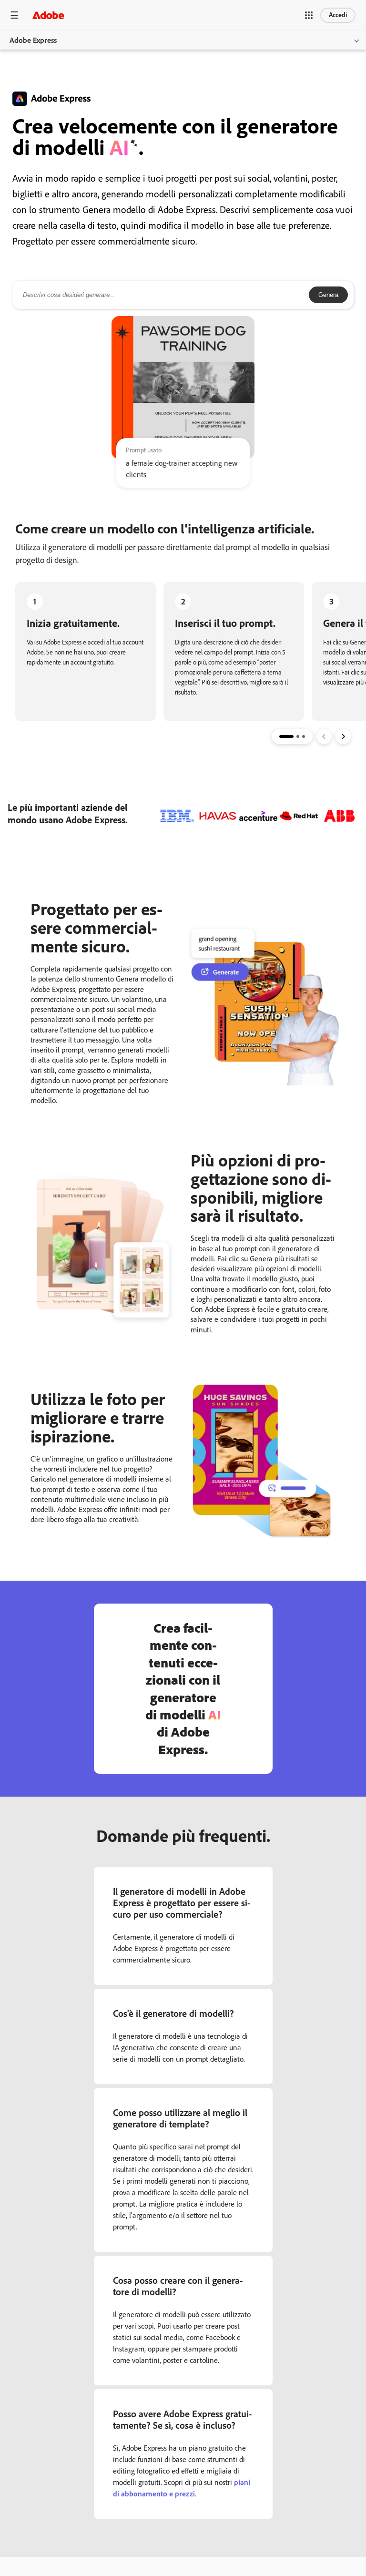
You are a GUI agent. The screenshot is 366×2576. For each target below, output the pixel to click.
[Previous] (324, 736)
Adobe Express (33, 40)
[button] (309, 15)
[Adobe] (48, 15)
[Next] (343, 736)
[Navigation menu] (14, 15)
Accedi (338, 15)
